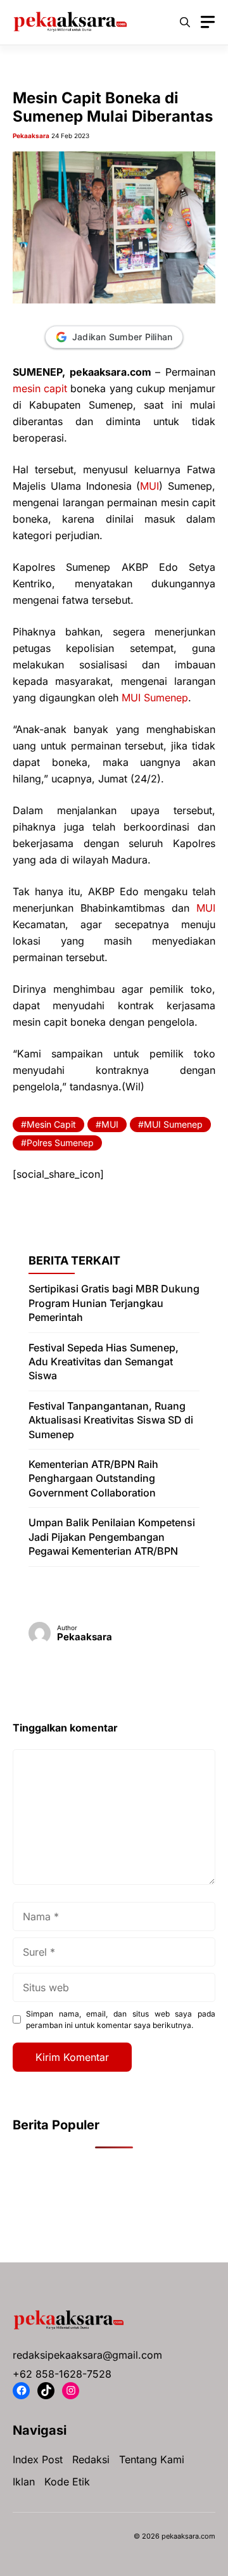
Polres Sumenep (60, 1143)
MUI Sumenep (155, 698)
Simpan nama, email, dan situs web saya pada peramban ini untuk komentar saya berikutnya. (121, 2019)
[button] (185, 22)
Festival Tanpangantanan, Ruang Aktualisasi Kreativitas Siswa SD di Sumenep (111, 1420)
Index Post (38, 2459)
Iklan (24, 2482)
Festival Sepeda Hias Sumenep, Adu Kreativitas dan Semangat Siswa (104, 1362)
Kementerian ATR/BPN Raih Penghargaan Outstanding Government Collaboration (93, 1478)
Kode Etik (67, 2482)
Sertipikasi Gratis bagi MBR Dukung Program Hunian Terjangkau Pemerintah (114, 1303)
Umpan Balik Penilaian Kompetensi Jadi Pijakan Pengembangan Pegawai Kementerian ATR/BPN (112, 1537)
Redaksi (91, 2459)
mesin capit (40, 388)
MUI (149, 486)
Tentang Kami (152, 2459)
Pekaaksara (31, 136)
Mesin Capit (51, 1124)
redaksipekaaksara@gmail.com (87, 2355)
